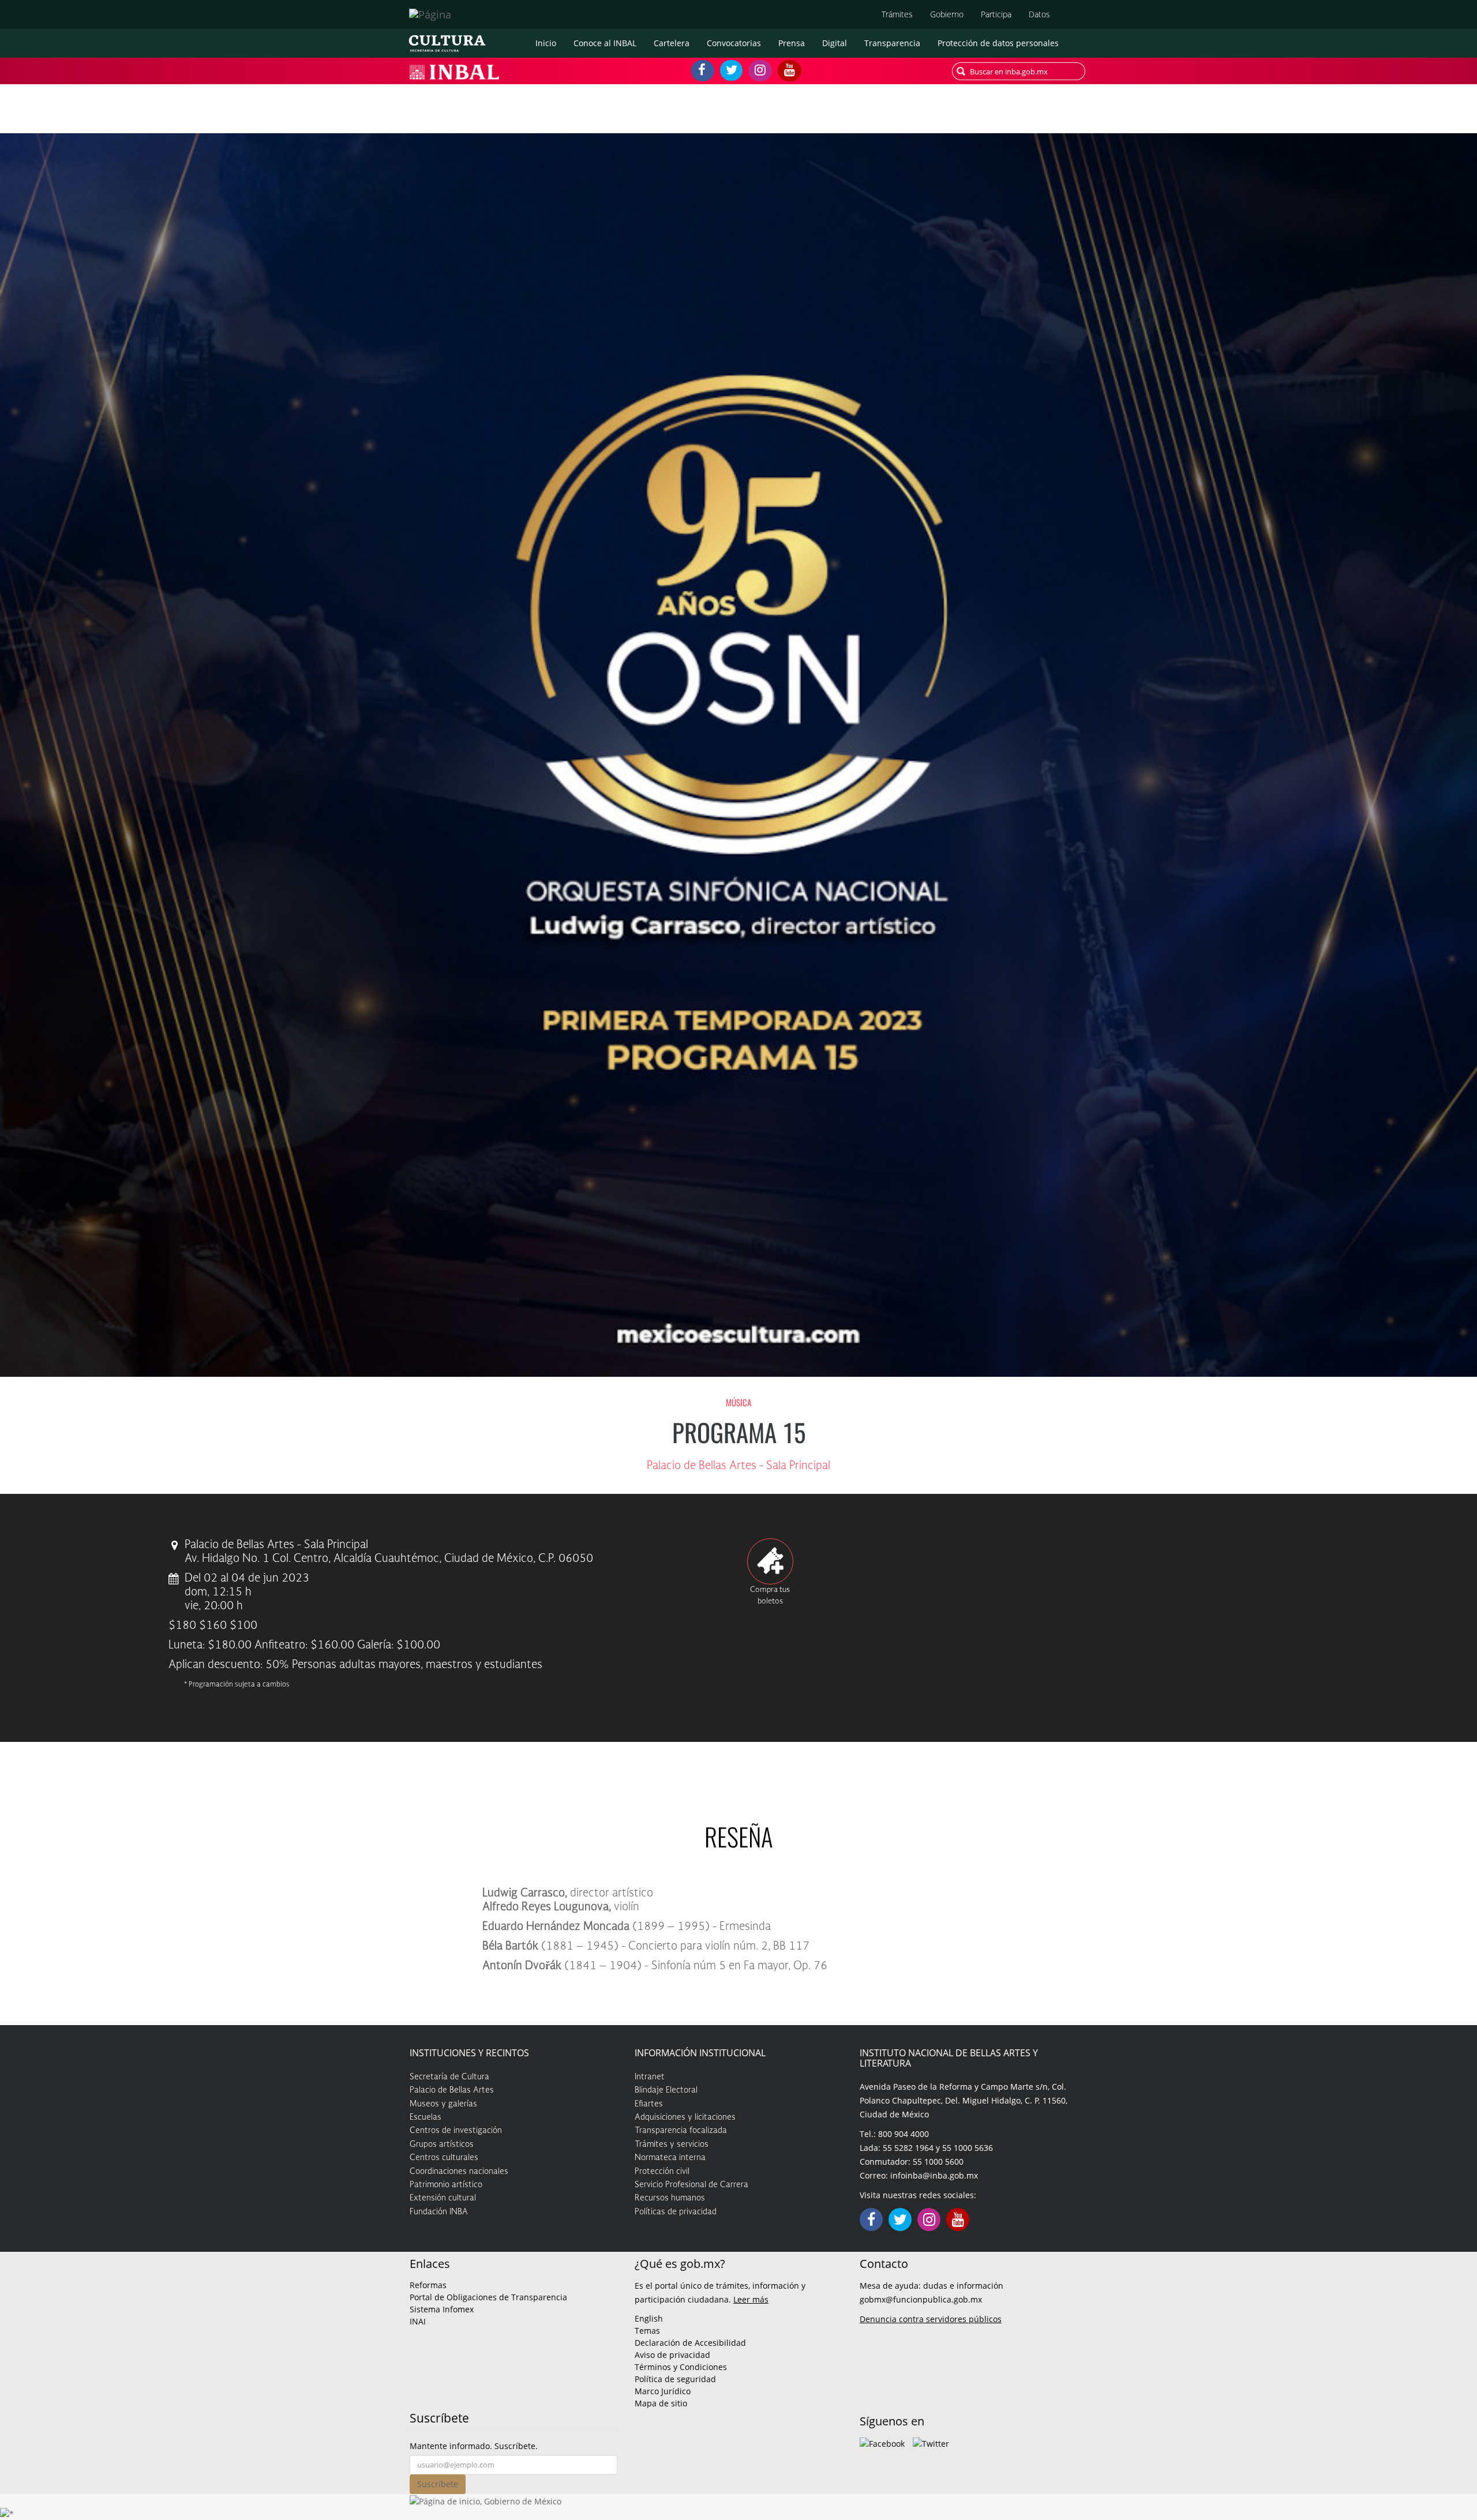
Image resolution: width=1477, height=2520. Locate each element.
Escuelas (426, 2117)
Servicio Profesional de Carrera (691, 2185)
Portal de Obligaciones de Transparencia (488, 2297)
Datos (1039, 14)
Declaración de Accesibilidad (690, 2343)
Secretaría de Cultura (449, 2077)
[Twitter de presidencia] (931, 2442)
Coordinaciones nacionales (459, 2172)
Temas (647, 2331)
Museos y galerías (443, 2104)
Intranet (650, 2077)
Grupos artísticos (442, 2145)
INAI (418, 2321)
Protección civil (662, 2172)
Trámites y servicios (672, 2145)
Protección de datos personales (998, 43)
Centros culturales (444, 2158)
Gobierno (947, 14)
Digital (835, 43)
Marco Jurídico (663, 2391)
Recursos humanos (670, 2198)
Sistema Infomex (442, 2309)
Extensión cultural (443, 2198)
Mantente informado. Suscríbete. (474, 2446)
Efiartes (649, 2104)
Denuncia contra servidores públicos (931, 2319)
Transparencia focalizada (681, 2131)
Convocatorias (734, 43)
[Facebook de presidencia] (882, 2442)
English (649, 2318)
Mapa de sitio (661, 2403)
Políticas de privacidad (676, 2212)
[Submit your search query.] (961, 71)
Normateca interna (670, 2158)
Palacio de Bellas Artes (452, 2090)
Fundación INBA (439, 2212)
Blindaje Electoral (666, 2090)
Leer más (751, 2299)
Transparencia (892, 43)
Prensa (792, 43)
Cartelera (672, 43)
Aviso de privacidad (672, 2355)
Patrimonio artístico (446, 2185)
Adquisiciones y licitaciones (685, 2117)
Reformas (428, 2285)
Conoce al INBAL (605, 43)
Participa (996, 14)
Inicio (546, 43)
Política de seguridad (675, 2379)
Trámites (897, 14)
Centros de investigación (456, 2131)
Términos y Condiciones (681, 2367)
